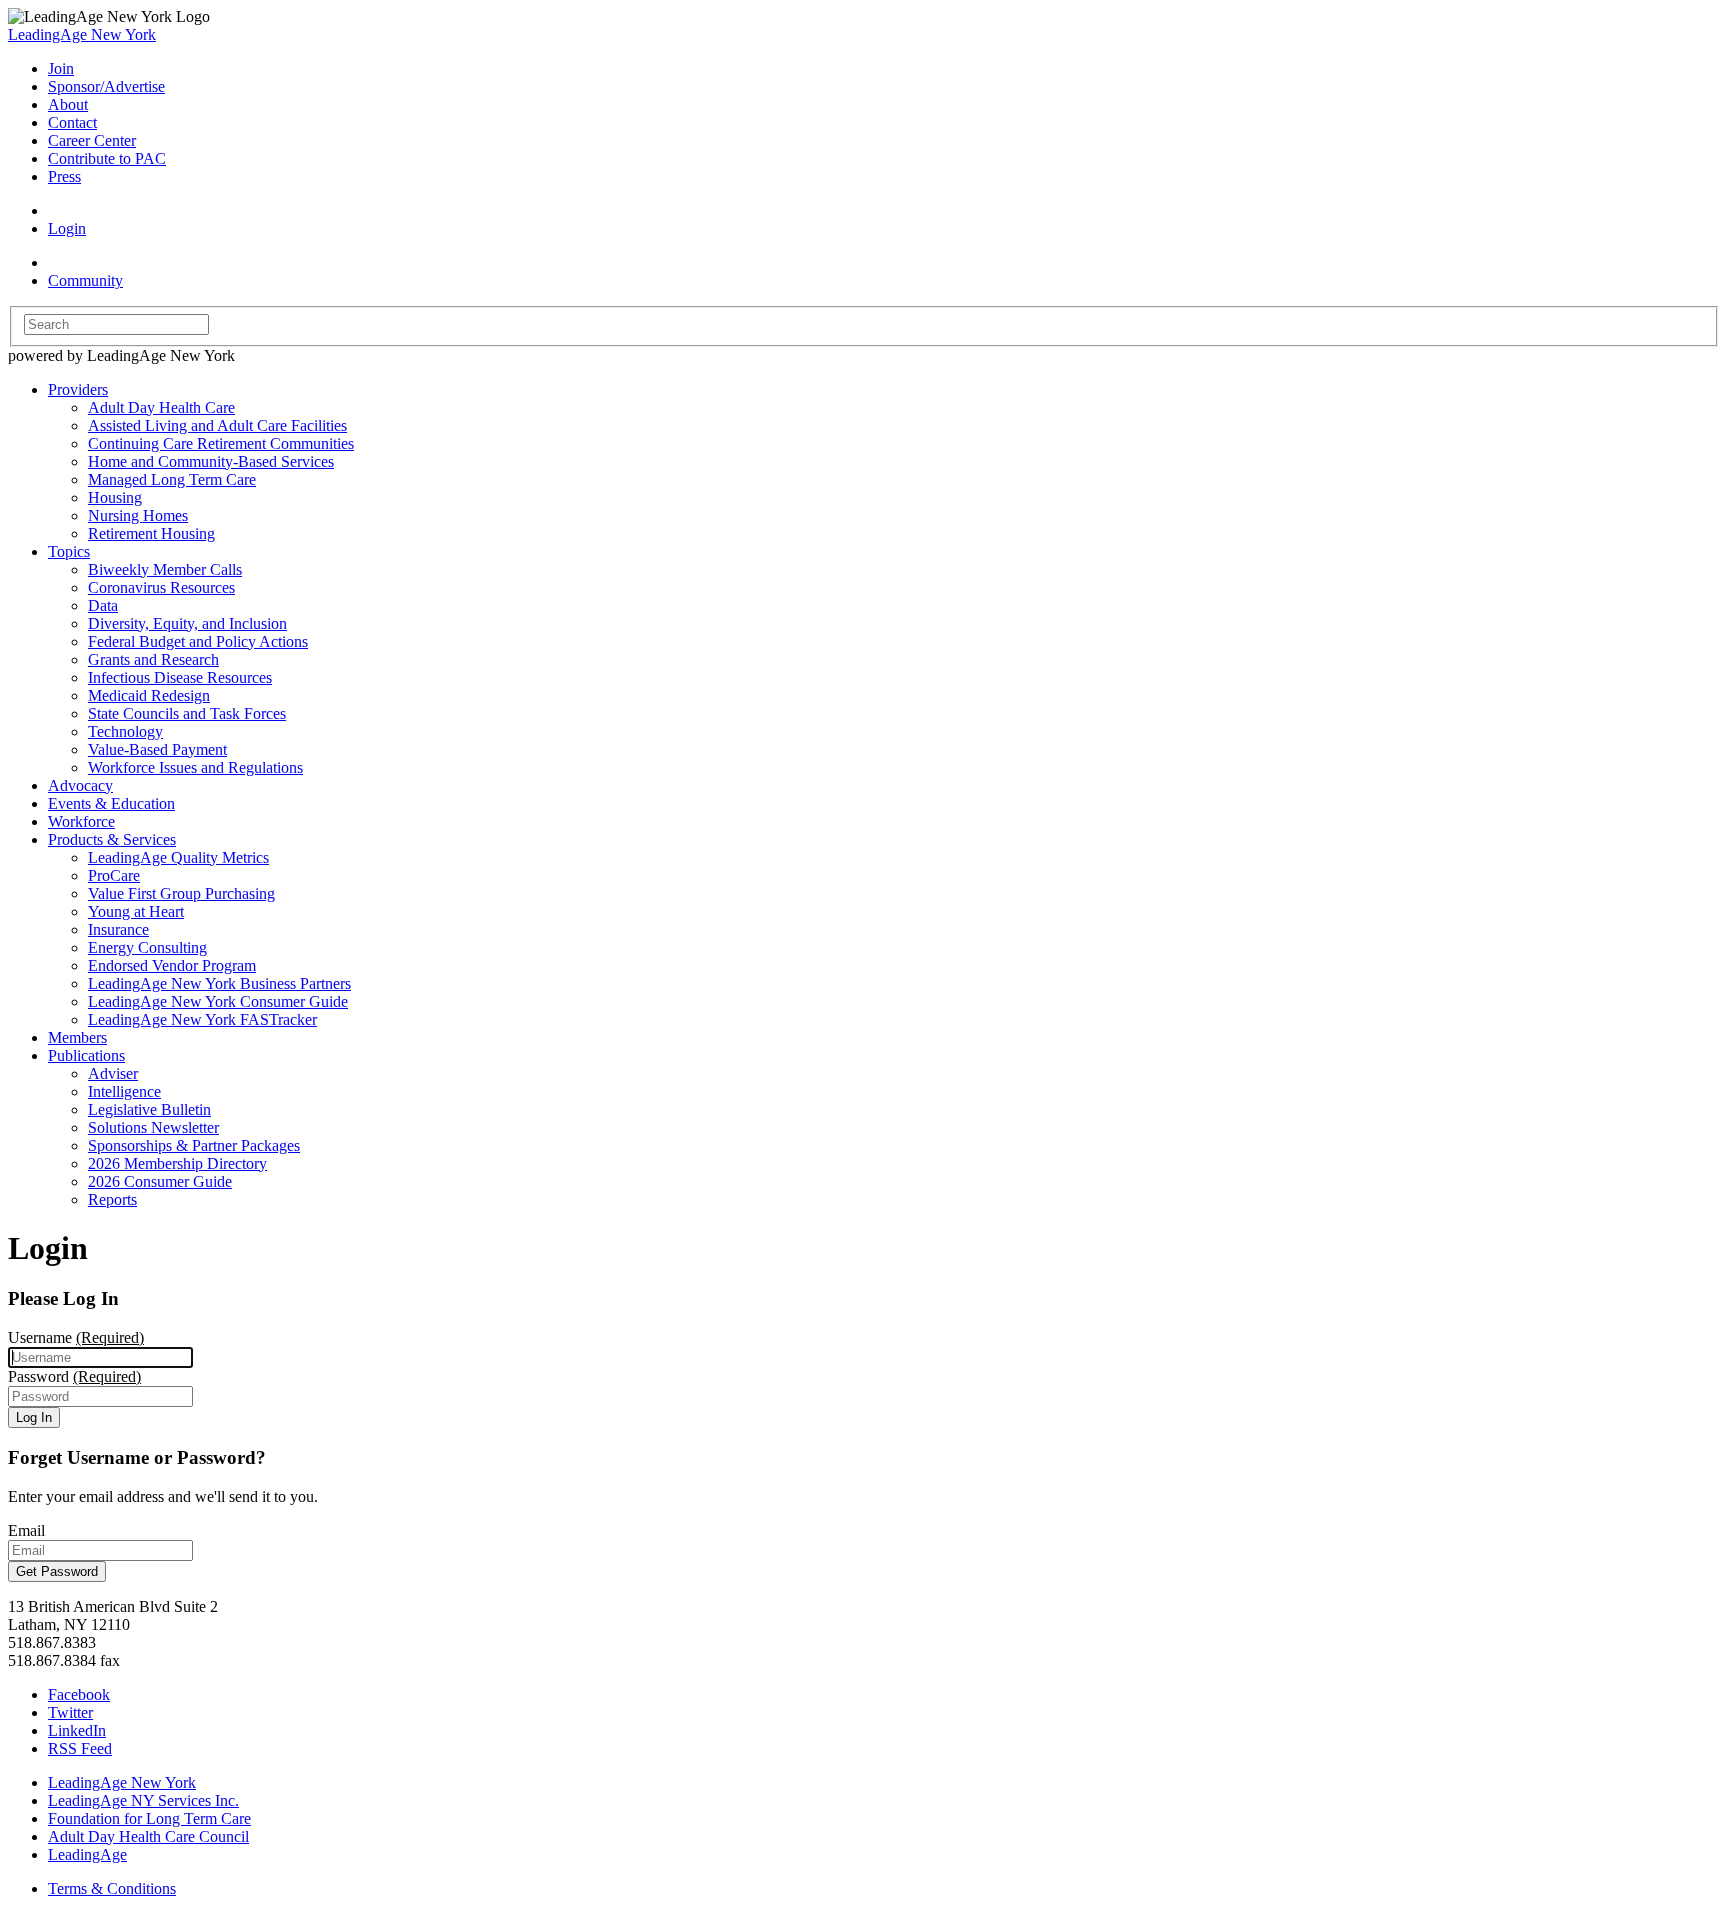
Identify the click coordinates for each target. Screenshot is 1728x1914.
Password (74, 1376)
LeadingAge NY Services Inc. (143, 1800)
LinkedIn (77, 1730)
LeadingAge (87, 1854)
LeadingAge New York (82, 34)
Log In (34, 1417)
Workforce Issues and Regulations (195, 767)
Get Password (57, 1571)
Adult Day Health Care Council (148, 1836)
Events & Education (111, 803)
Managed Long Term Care (172, 479)
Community (85, 280)
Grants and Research (153, 659)
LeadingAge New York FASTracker (202, 1019)
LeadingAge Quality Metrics (178, 857)
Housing (115, 497)
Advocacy (80, 785)
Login (67, 228)
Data (103, 605)
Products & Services (112, 839)
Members (77, 1037)
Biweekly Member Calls (165, 569)
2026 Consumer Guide (160, 1181)
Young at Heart (136, 911)
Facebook (79, 1694)
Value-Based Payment (157, 749)
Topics (69, 551)
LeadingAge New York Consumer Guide (218, 1001)
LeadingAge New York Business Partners (219, 983)
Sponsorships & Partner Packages (194, 1145)
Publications (86, 1055)
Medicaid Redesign (149, 695)
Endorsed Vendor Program (172, 965)
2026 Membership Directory (177, 1163)
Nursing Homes (138, 515)
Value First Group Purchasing (181, 893)
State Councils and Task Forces (187, 713)
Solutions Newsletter (153, 1127)
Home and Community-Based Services (211, 461)
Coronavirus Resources (161, 587)
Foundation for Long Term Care (149, 1818)
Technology (125, 731)
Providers (78, 389)
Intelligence (124, 1091)
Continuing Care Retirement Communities (221, 443)
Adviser (113, 1073)
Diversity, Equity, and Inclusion (187, 623)
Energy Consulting (147, 947)
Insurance (118, 929)
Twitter (70, 1712)
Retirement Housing (151, 533)
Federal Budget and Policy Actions (198, 641)
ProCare (114, 875)
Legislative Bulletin (149, 1109)
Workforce (81, 821)
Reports (112, 1199)
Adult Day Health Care (161, 407)
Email (26, 1530)
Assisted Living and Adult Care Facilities (217, 425)
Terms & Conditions (112, 1888)
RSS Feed (80, 1748)
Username (76, 1337)
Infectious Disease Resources (180, 677)
